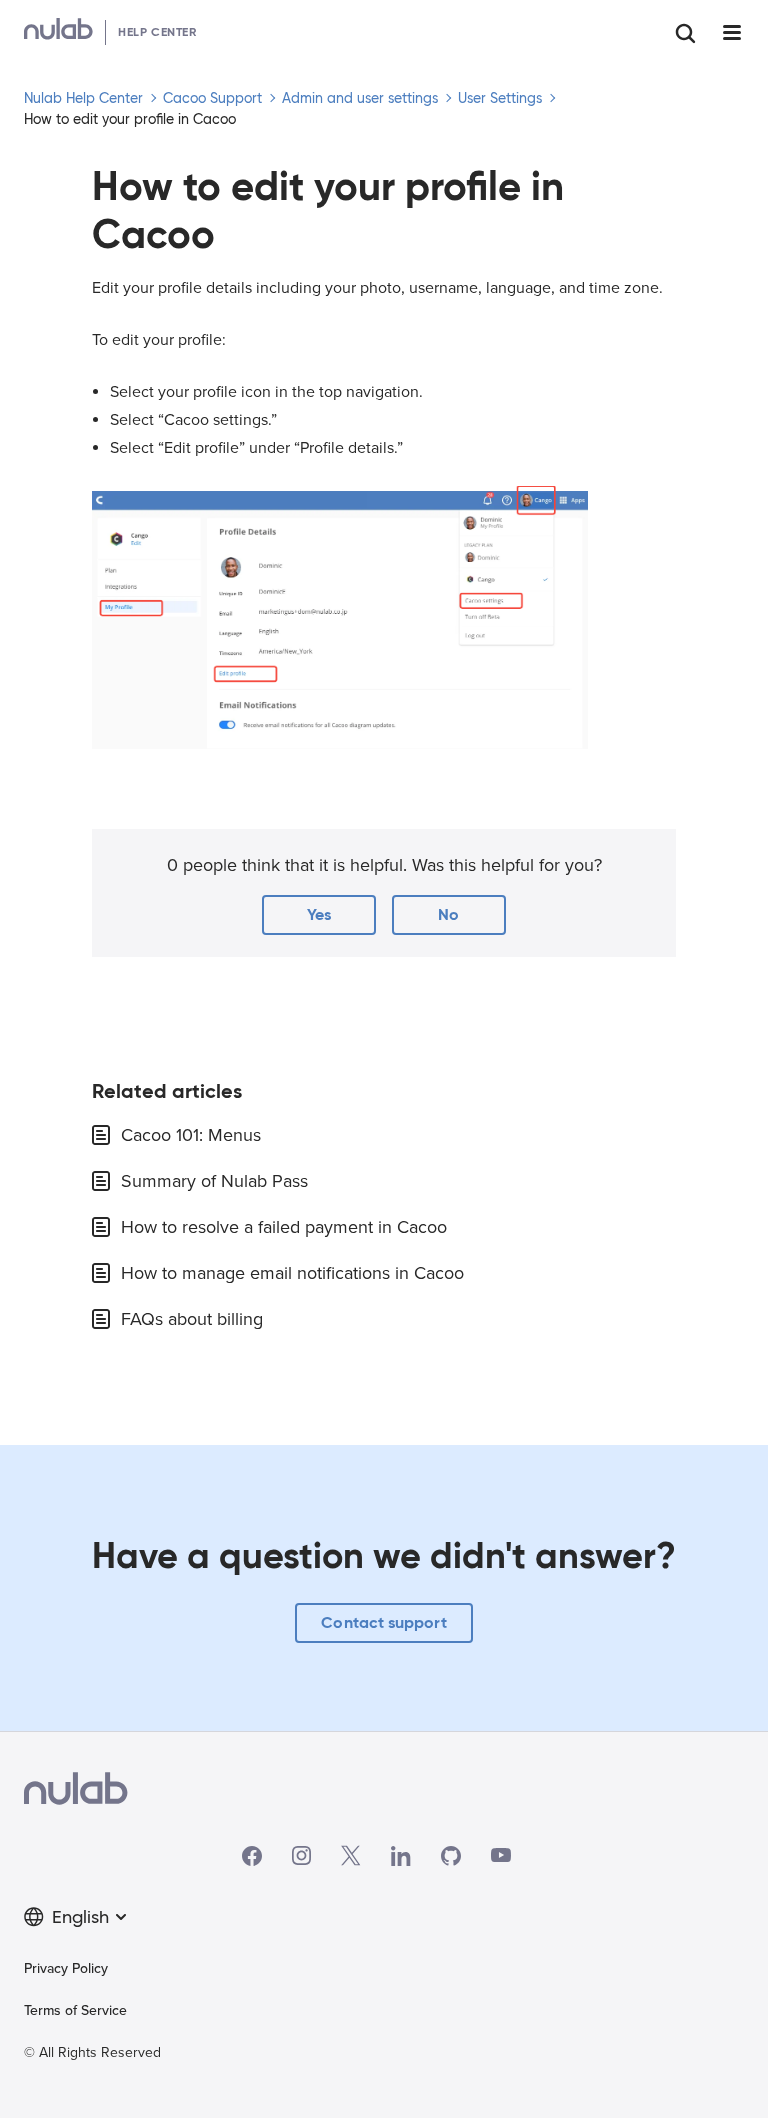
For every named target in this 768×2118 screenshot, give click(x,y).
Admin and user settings (360, 98)
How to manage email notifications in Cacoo (292, 1273)
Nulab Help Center (83, 98)
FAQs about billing (192, 1319)
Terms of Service (75, 2010)
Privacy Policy (66, 1968)
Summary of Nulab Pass (214, 1181)
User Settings (500, 98)
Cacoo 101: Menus (191, 1135)
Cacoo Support (212, 98)
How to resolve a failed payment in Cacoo (284, 1227)
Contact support (383, 1622)
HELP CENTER (157, 31)
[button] (319, 915)
